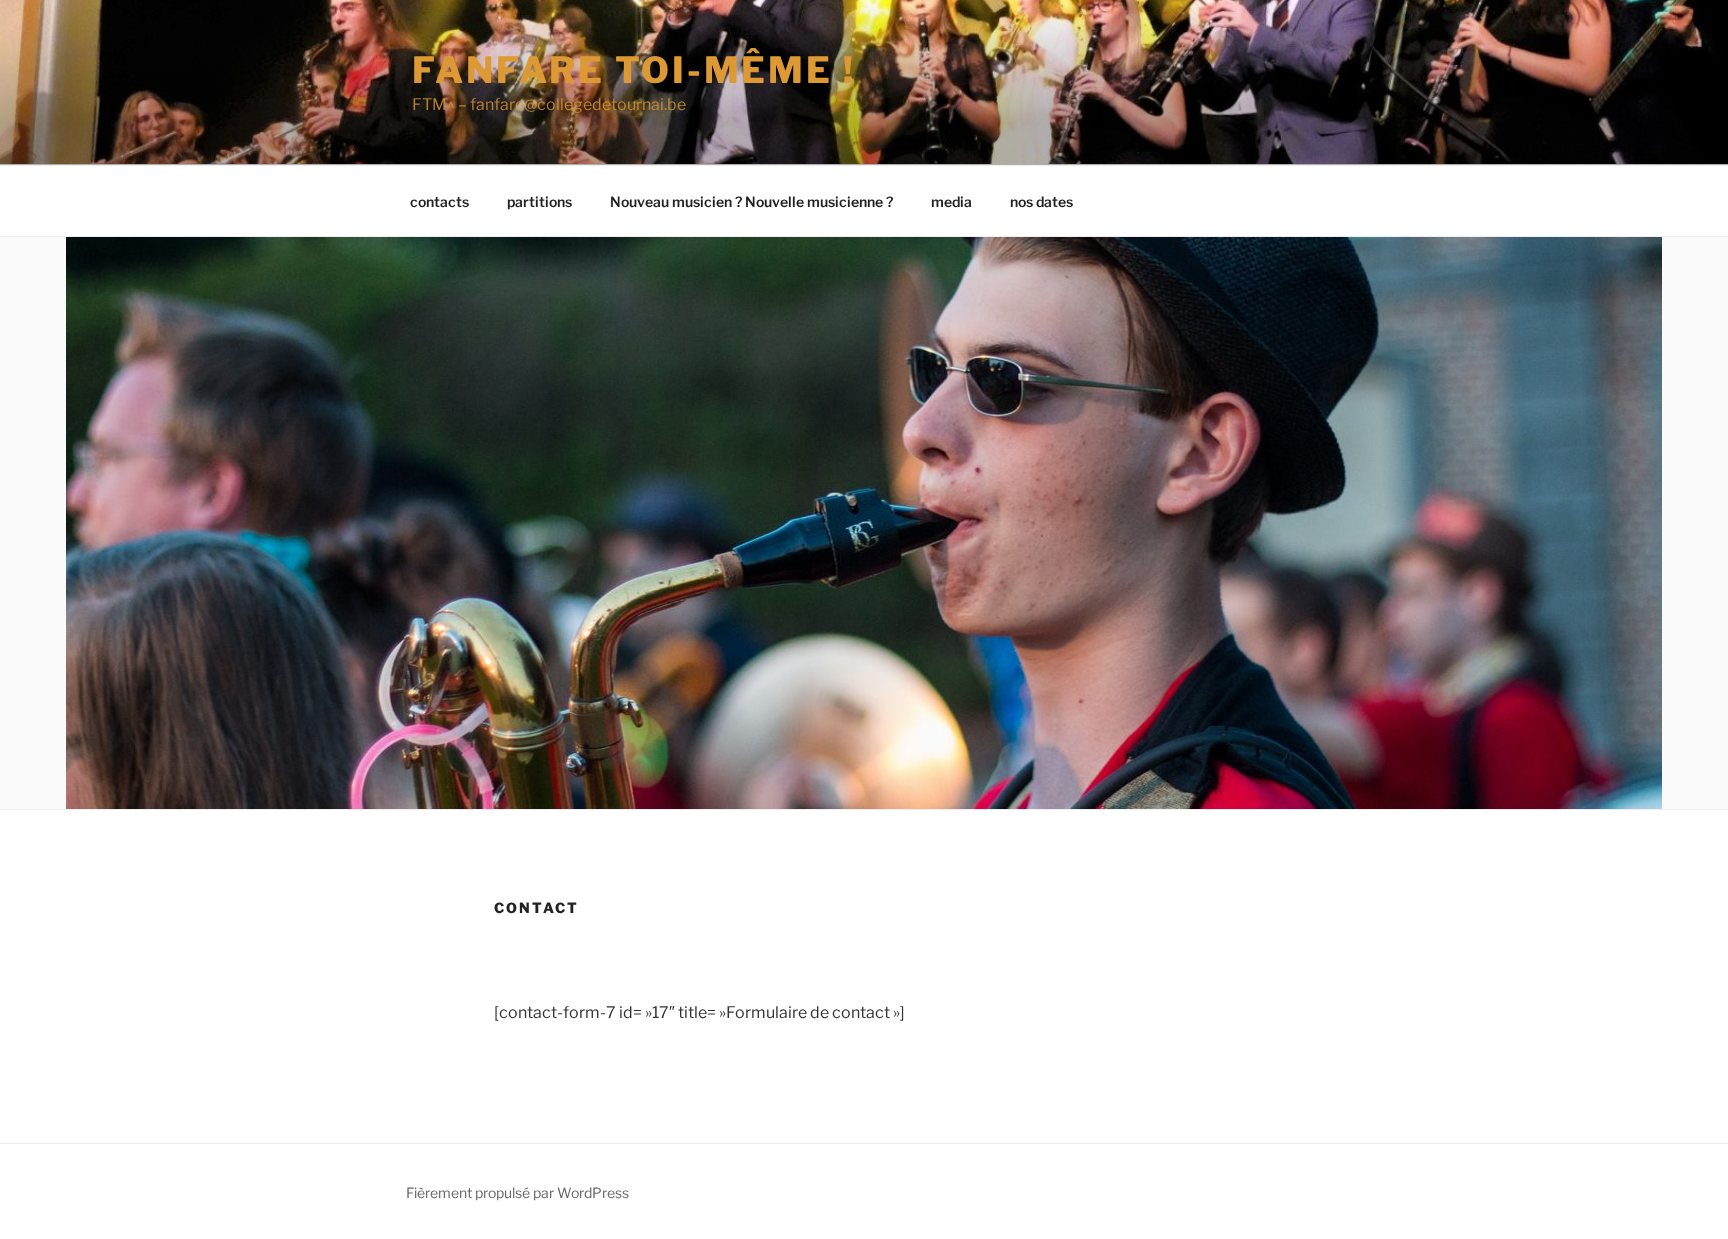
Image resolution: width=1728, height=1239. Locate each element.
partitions (539, 201)
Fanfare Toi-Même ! (634, 70)
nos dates (1041, 201)
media (951, 201)
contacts (439, 201)
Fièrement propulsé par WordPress (517, 1192)
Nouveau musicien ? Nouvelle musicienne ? (751, 201)
